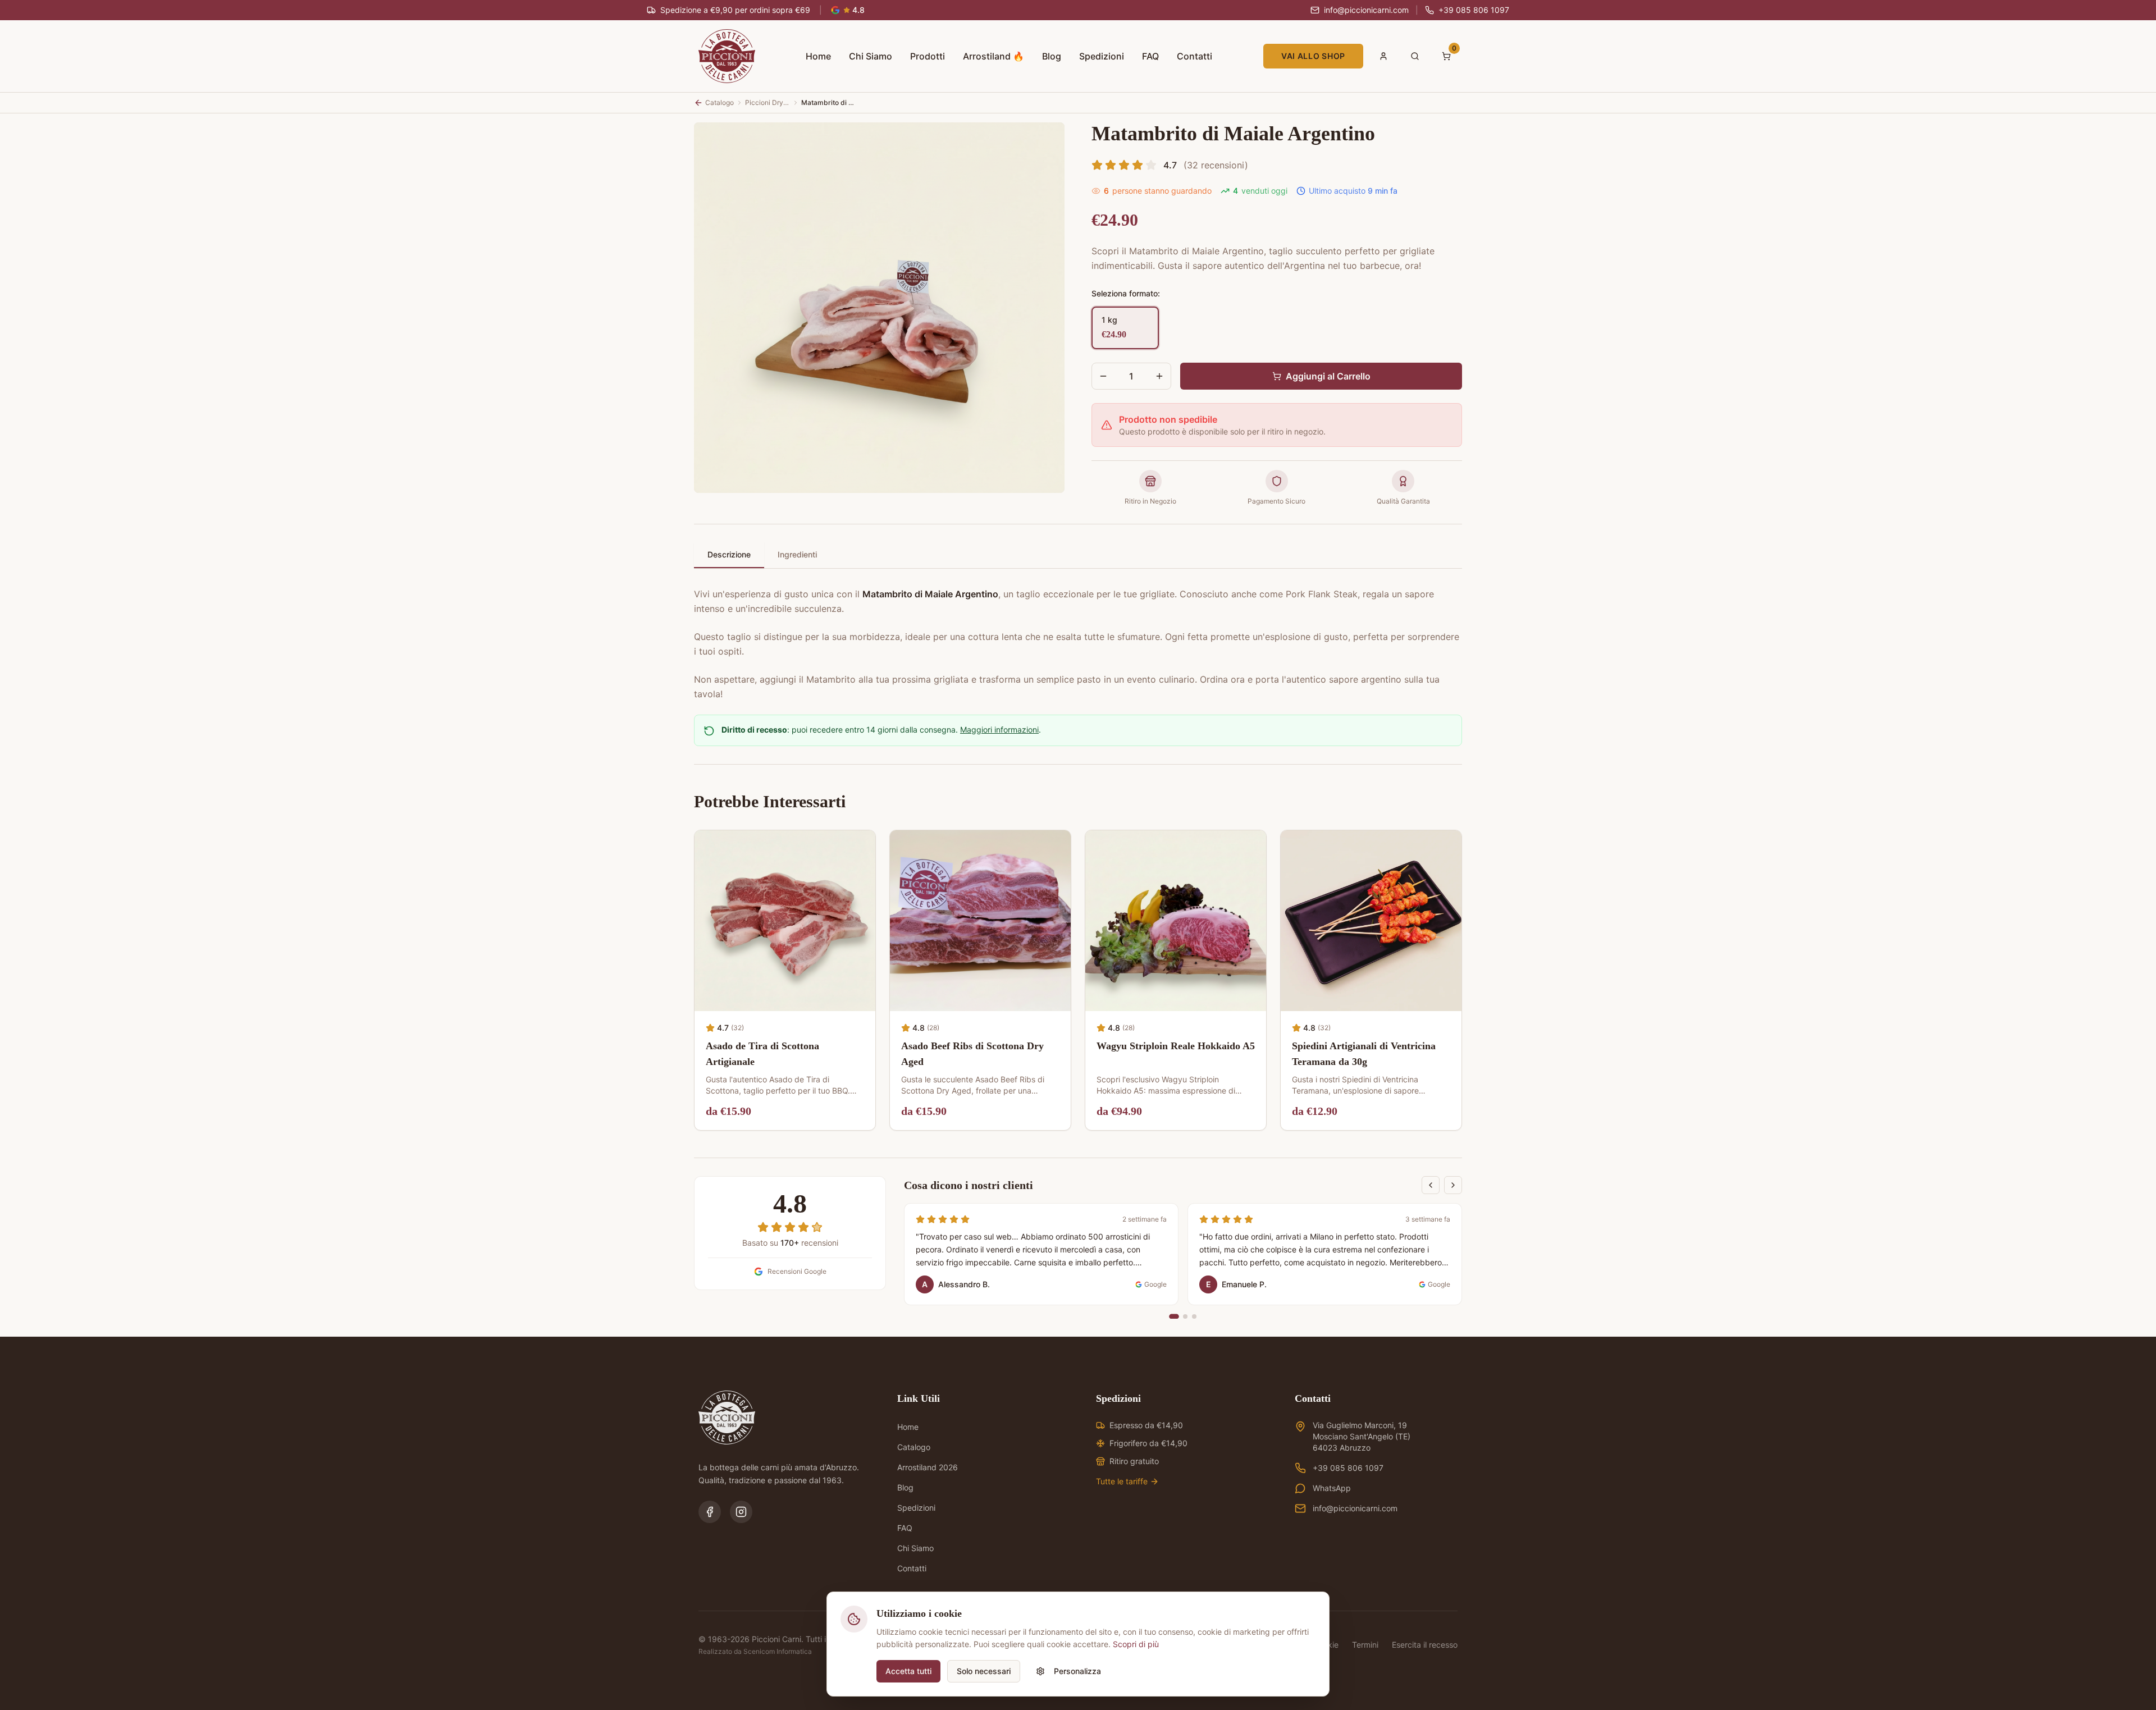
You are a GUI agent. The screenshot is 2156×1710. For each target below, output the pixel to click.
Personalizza (1077, 1671)
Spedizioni (1102, 56)
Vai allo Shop (1313, 56)
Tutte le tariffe (1122, 1481)
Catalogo (914, 1447)
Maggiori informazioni (999, 730)
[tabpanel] (1078, 637)
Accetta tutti (908, 1671)
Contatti (1195, 56)
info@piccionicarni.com (1355, 1508)
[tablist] (1078, 555)
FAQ (1150, 56)
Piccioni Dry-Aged (768, 102)
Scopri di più (1136, 1644)
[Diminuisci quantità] (1103, 376)
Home (818, 56)
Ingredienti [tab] (797, 554)
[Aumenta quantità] (1159, 376)
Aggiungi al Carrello (1328, 376)
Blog (1052, 56)
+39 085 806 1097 (1348, 1468)
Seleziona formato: (1126, 293)
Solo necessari (984, 1671)
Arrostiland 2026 (928, 1467)
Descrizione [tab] (729, 554)
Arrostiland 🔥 (994, 56)
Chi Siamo (871, 56)
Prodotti (928, 56)
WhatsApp (1332, 1488)
